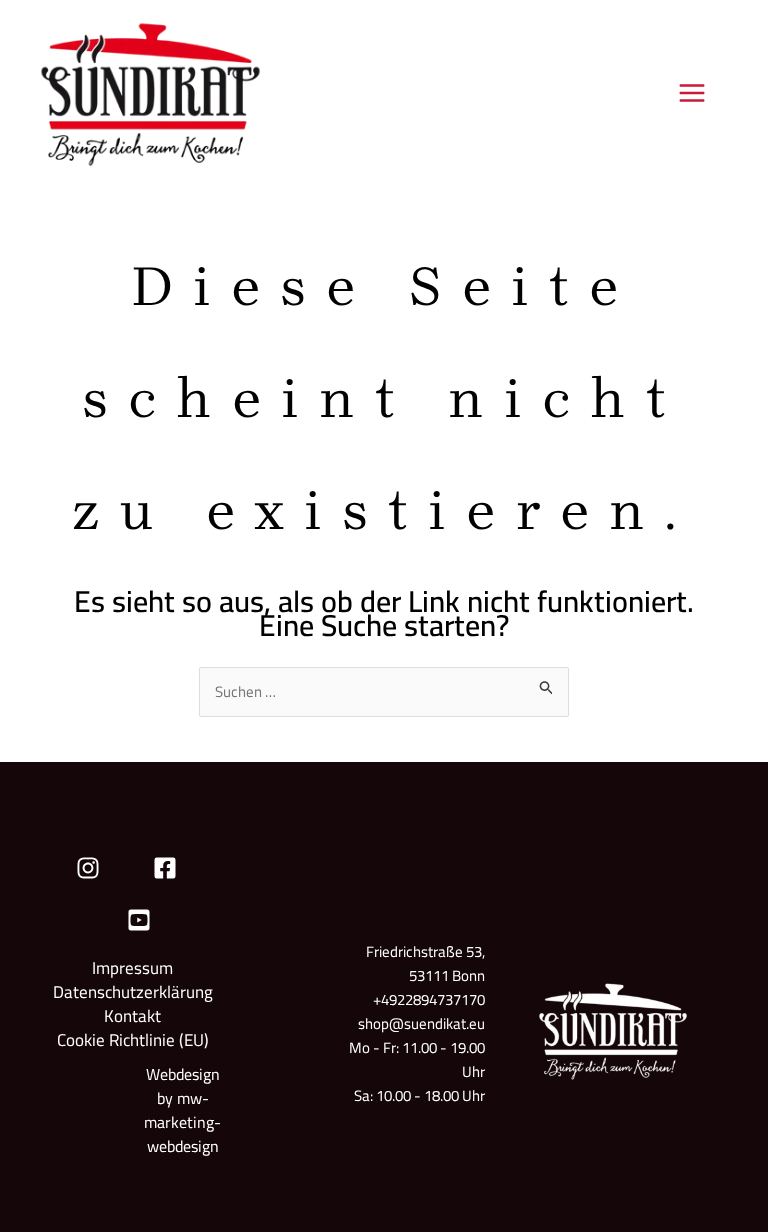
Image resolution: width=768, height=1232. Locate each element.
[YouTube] (139, 920)
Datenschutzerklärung (133, 992)
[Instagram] (88, 868)
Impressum (132, 968)
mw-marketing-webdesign (182, 1122)
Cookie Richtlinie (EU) (133, 1040)
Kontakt (132, 1016)
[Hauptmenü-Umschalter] (692, 92)
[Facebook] (165, 868)
